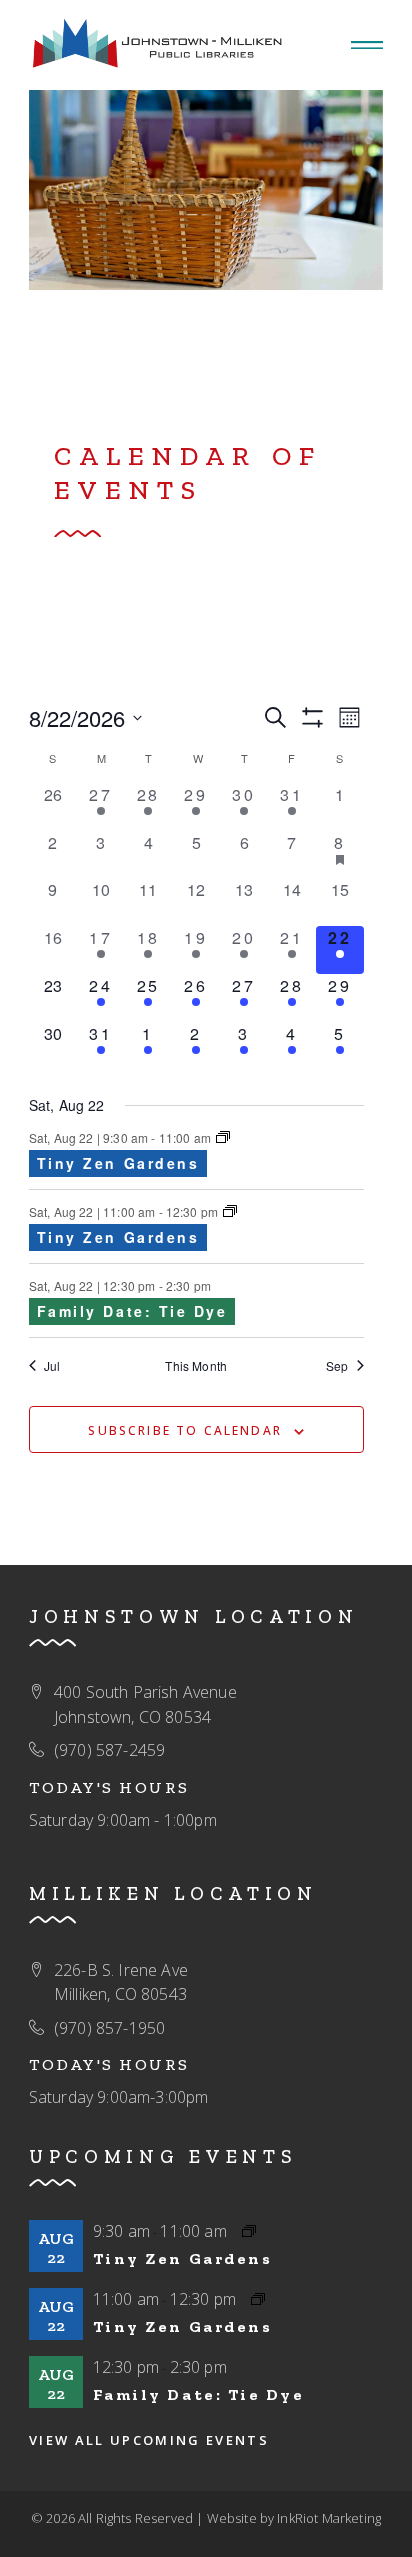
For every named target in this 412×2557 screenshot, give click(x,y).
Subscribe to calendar (184, 1430)
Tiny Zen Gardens (118, 1163)
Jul (52, 1366)
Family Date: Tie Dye (132, 1311)
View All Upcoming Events (149, 2440)
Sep (337, 1366)
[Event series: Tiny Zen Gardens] (223, 1137)
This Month (196, 1366)
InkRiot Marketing (329, 2518)
